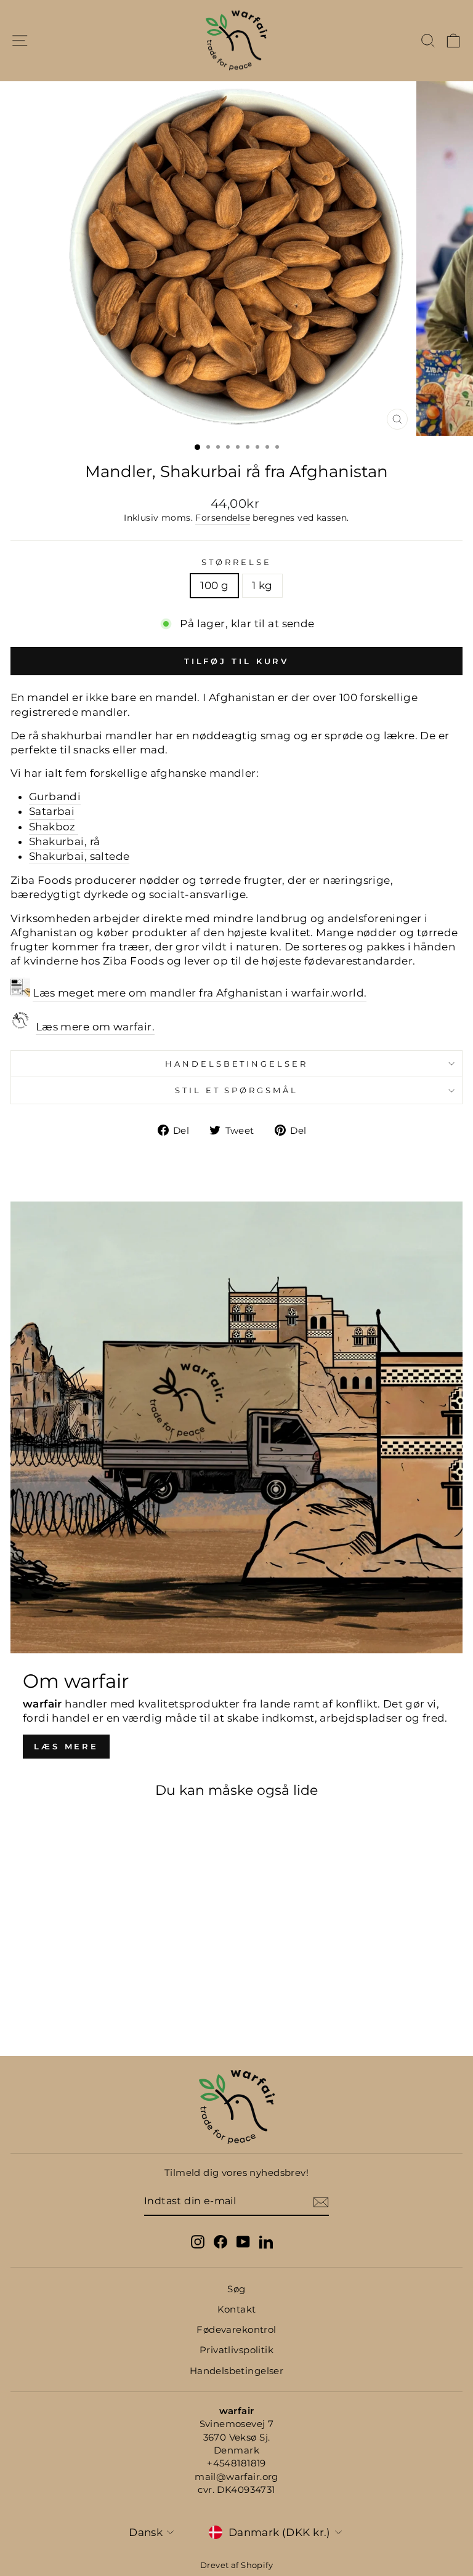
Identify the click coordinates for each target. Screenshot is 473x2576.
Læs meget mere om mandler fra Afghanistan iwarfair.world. (200, 993)
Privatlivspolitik (236, 2350)
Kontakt (237, 2309)
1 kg (262, 585)
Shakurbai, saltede (79, 856)
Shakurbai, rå (64, 841)
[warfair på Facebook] (220, 2241)
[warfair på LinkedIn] (266, 2241)
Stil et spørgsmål (237, 1090)
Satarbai (52, 811)
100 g (214, 585)
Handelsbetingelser (237, 1064)
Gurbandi (55, 796)
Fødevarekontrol (236, 2329)
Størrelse (236, 562)
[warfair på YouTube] (243, 2241)
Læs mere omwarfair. (95, 1027)
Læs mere (66, 1746)
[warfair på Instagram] (198, 2241)
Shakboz (52, 827)
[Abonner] (321, 2202)
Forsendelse (223, 518)
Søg (236, 2289)
